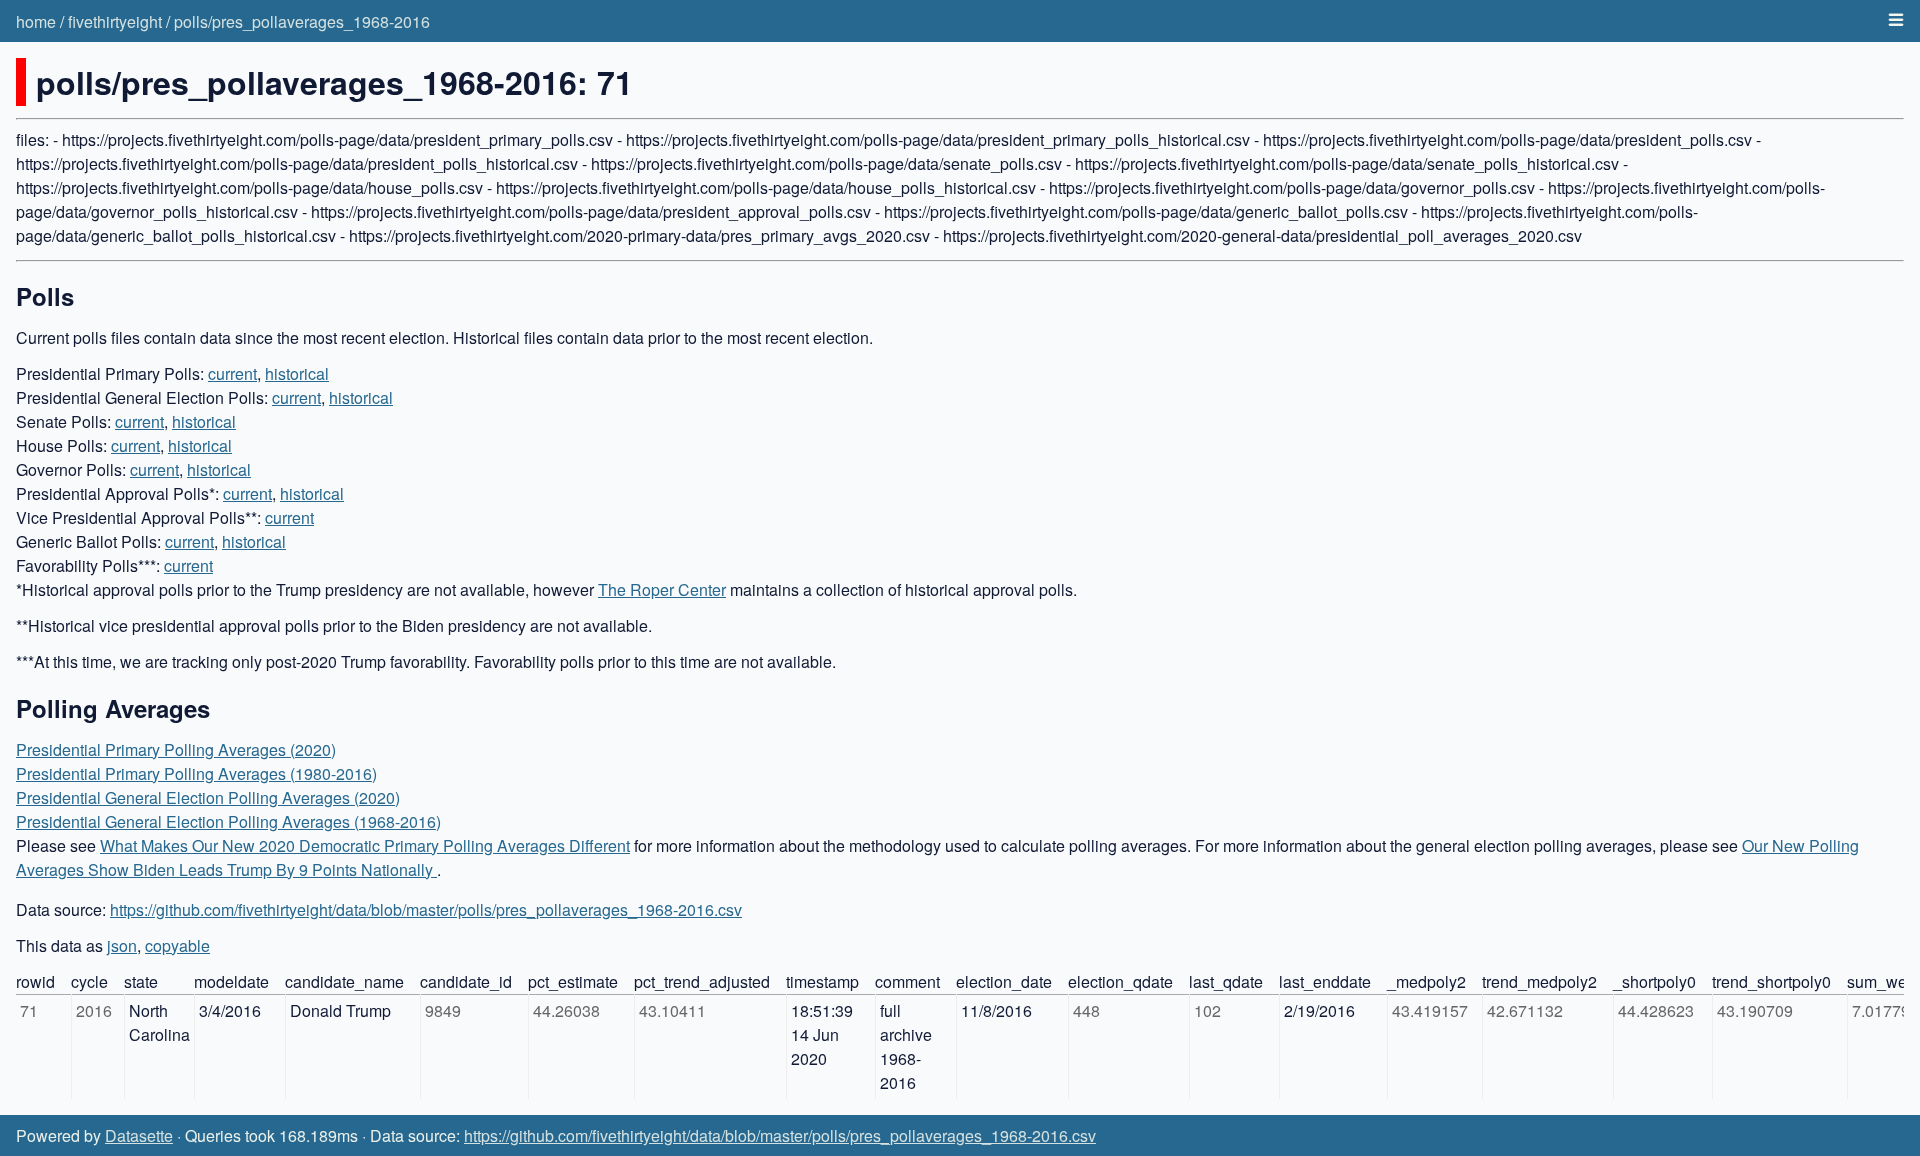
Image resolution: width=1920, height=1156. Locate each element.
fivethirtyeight (115, 21)
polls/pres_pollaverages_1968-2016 (302, 21)
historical (297, 373)
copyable (177, 945)
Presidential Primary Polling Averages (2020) (176, 749)
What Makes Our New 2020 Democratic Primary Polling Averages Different (365, 845)
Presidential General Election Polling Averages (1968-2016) (228, 821)
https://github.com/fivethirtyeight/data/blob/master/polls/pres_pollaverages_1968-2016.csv (426, 909)
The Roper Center (662, 589)
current (232, 373)
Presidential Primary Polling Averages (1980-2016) (196, 773)
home (36, 21)
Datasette (139, 1135)
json (122, 945)
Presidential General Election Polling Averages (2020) (208, 797)
